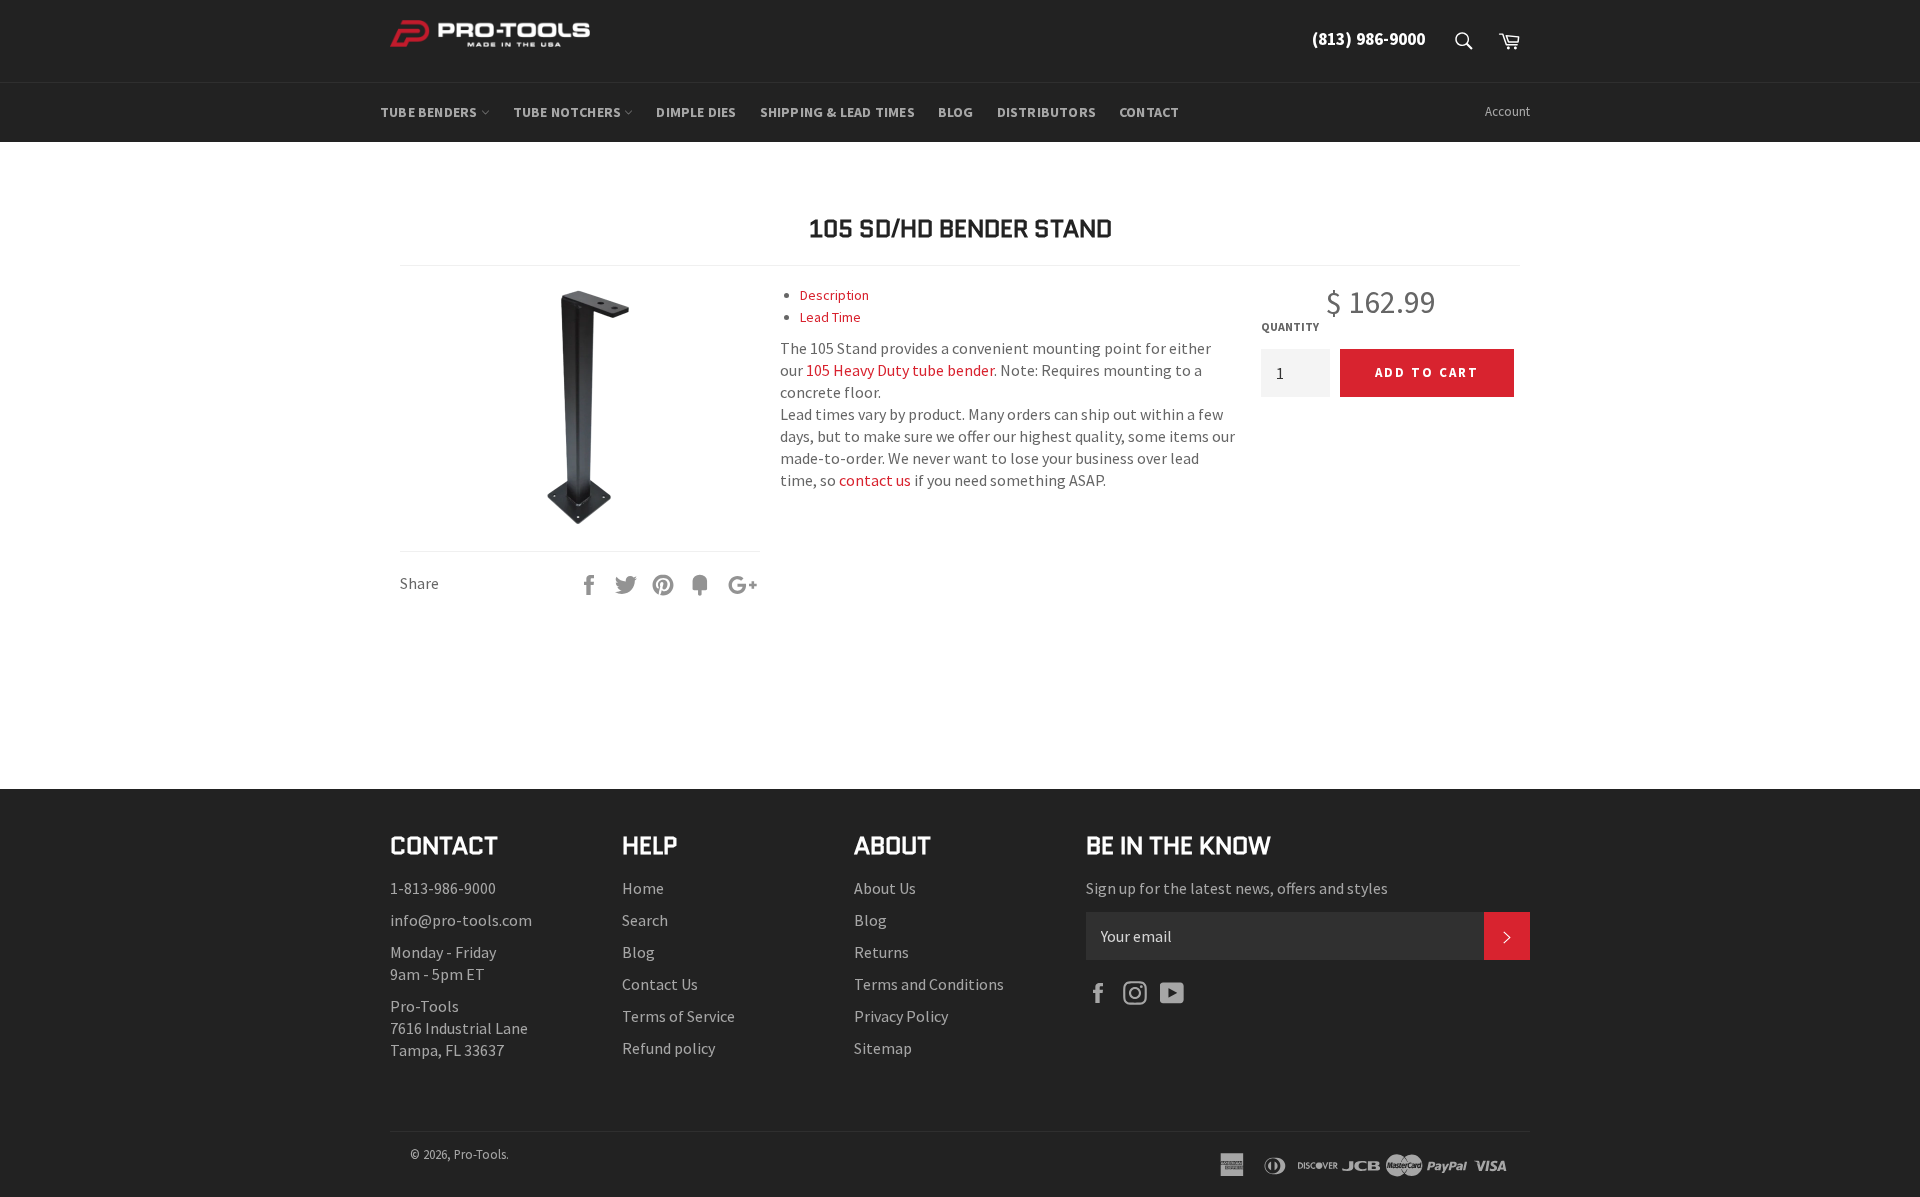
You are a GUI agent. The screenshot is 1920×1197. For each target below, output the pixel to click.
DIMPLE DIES (696, 112)
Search (645, 920)
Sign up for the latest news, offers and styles (1237, 888)
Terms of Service (678, 1016)
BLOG (956, 112)
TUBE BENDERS (430, 112)
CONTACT (1149, 112)
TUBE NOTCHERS (569, 112)
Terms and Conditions (929, 984)
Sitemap (883, 1048)
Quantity (1290, 326)
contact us (875, 480)
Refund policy (668, 1048)
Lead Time (830, 317)
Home (643, 888)
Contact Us (660, 984)
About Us (885, 888)
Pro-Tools (480, 1154)
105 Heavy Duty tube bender (900, 370)
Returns (881, 952)
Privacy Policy (901, 1016)
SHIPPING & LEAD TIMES (837, 112)
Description (834, 295)
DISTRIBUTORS (1046, 112)
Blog (638, 952)
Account (1507, 111)
